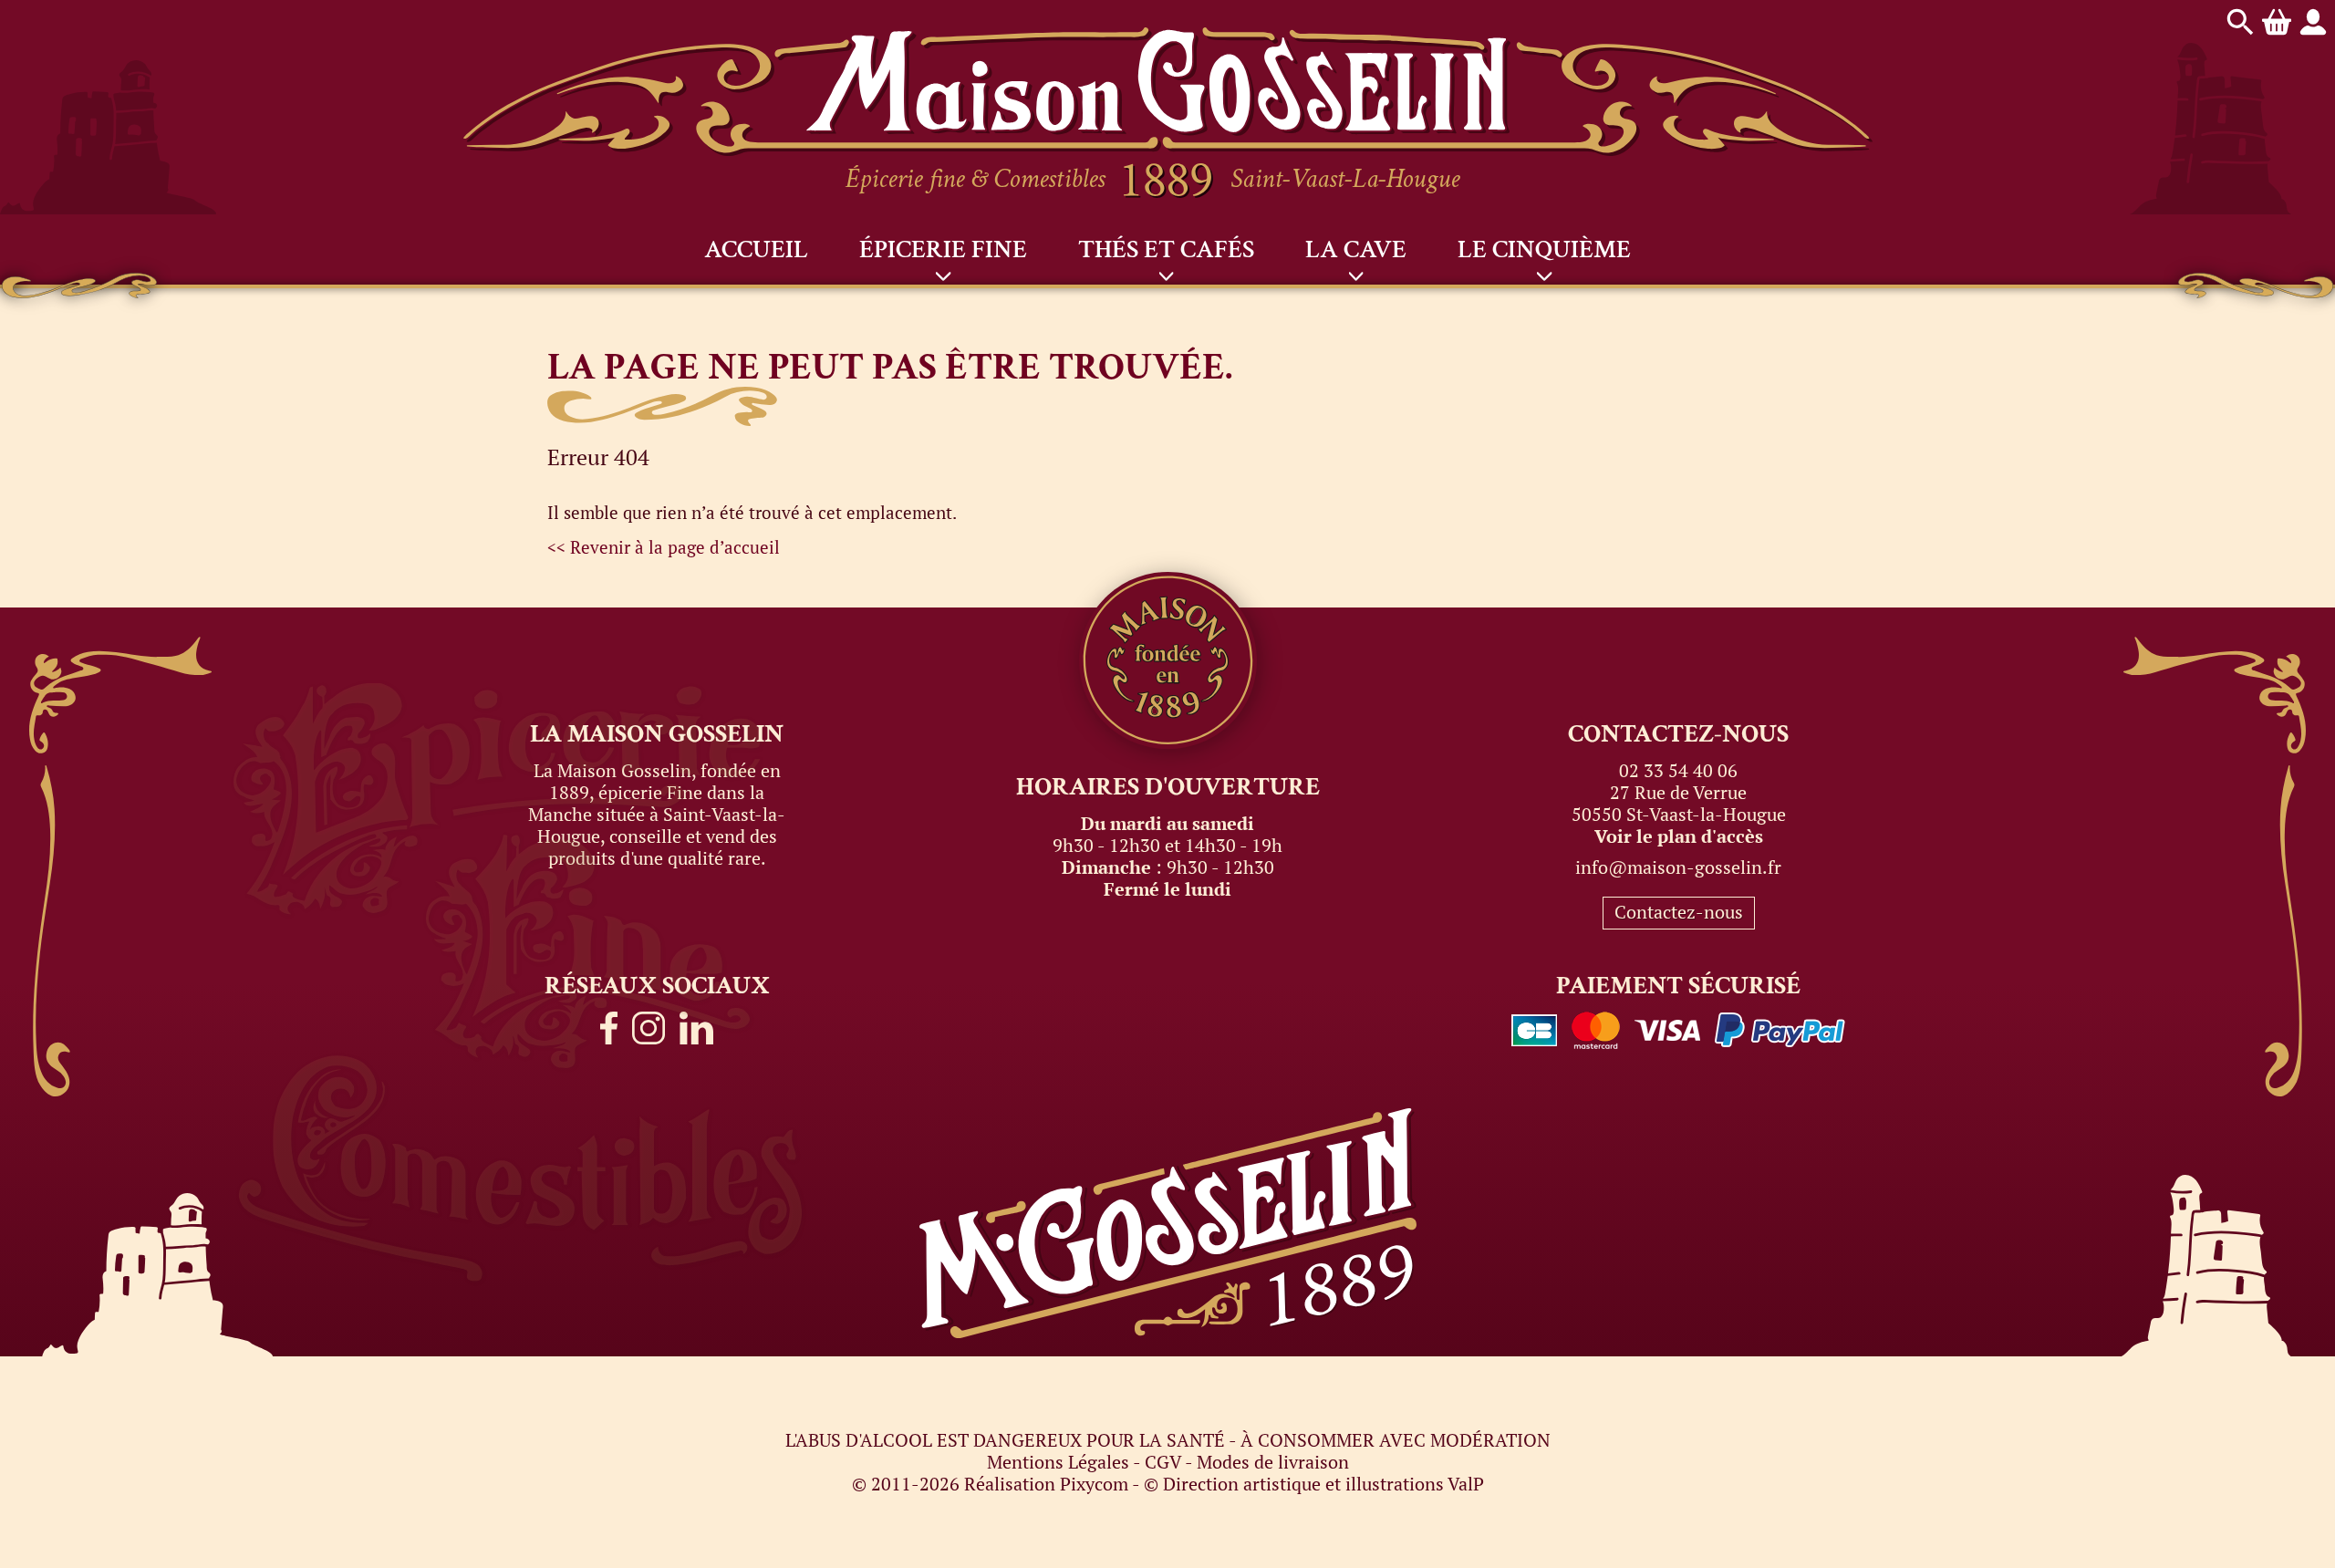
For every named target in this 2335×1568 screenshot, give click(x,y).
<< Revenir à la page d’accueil (664, 547)
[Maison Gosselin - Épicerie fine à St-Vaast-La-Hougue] (1168, 38)
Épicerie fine (943, 249)
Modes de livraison (1273, 1462)
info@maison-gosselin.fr (1678, 867)
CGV (1163, 1462)
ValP (1466, 1484)
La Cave (1356, 249)
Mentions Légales (1058, 1462)
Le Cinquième (1544, 249)
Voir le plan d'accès (1679, 836)
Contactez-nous (1679, 912)
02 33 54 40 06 (1678, 770)
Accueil (756, 249)
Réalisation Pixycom (1046, 1484)
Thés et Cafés (1166, 249)
